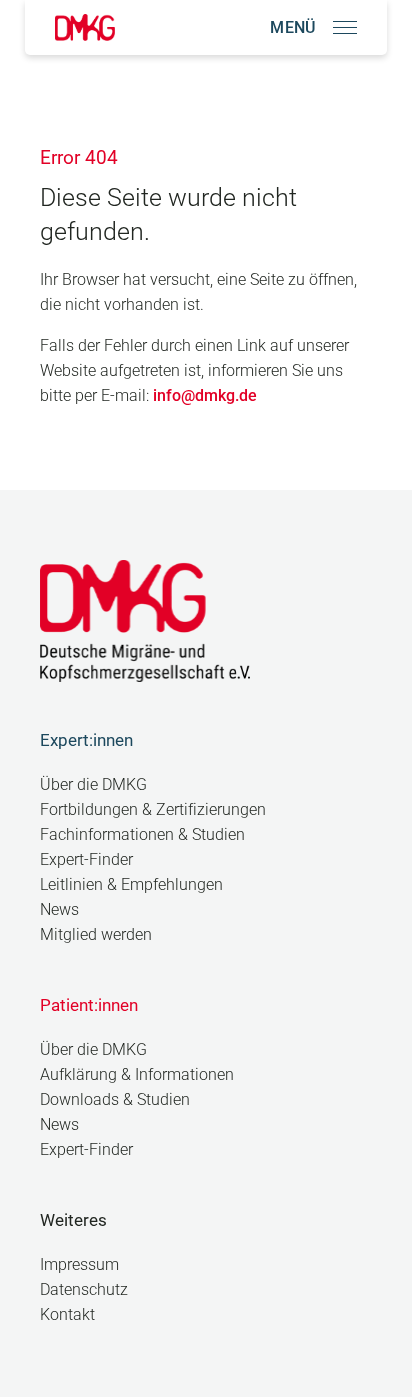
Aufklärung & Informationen (137, 1074)
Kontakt (67, 1314)
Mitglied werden (96, 934)
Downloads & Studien (115, 1099)
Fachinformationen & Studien (142, 834)
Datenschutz (84, 1289)
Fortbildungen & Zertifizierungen (153, 809)
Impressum (79, 1264)
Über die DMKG (93, 784)
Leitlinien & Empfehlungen (131, 884)
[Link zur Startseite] (85, 27)
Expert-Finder (86, 859)
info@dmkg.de (205, 395)
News (59, 909)
